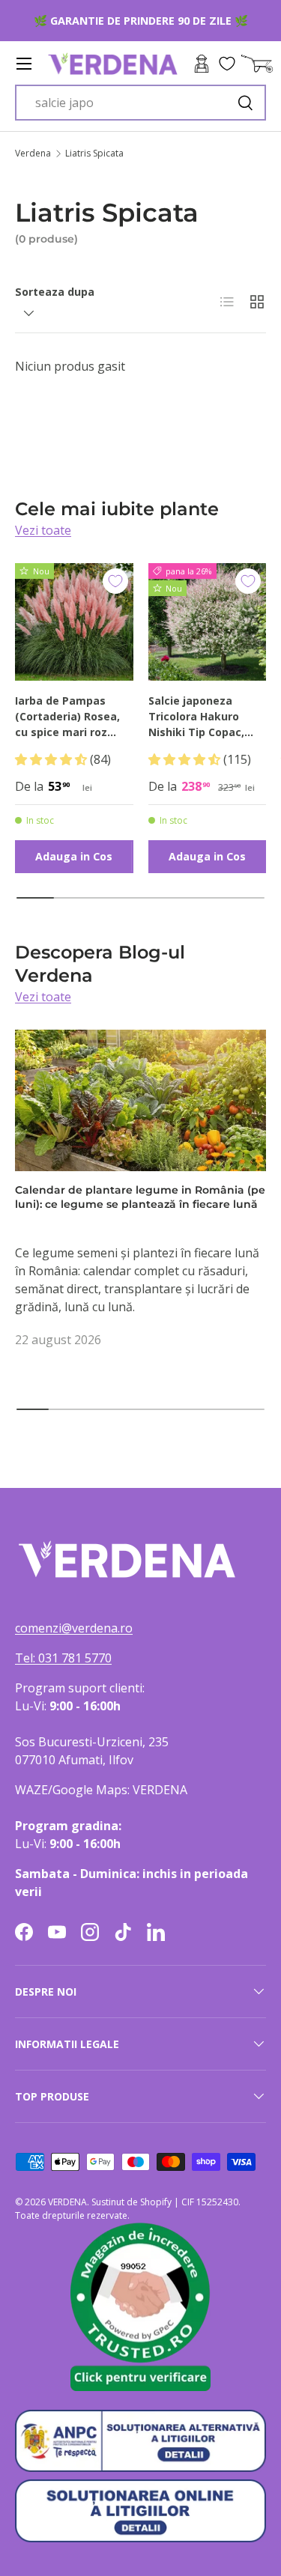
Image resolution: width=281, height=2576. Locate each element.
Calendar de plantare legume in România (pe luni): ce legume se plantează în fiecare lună (140, 1197)
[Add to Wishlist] (115, 581)
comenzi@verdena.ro (74, 1628)
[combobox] (140, 103)
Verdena (33, 154)
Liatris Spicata (94, 154)
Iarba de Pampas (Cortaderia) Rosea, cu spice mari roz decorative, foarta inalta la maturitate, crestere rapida (70, 717)
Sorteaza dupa (55, 292)
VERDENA (67, 2202)
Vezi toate (43, 530)
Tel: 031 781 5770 (63, 1658)
